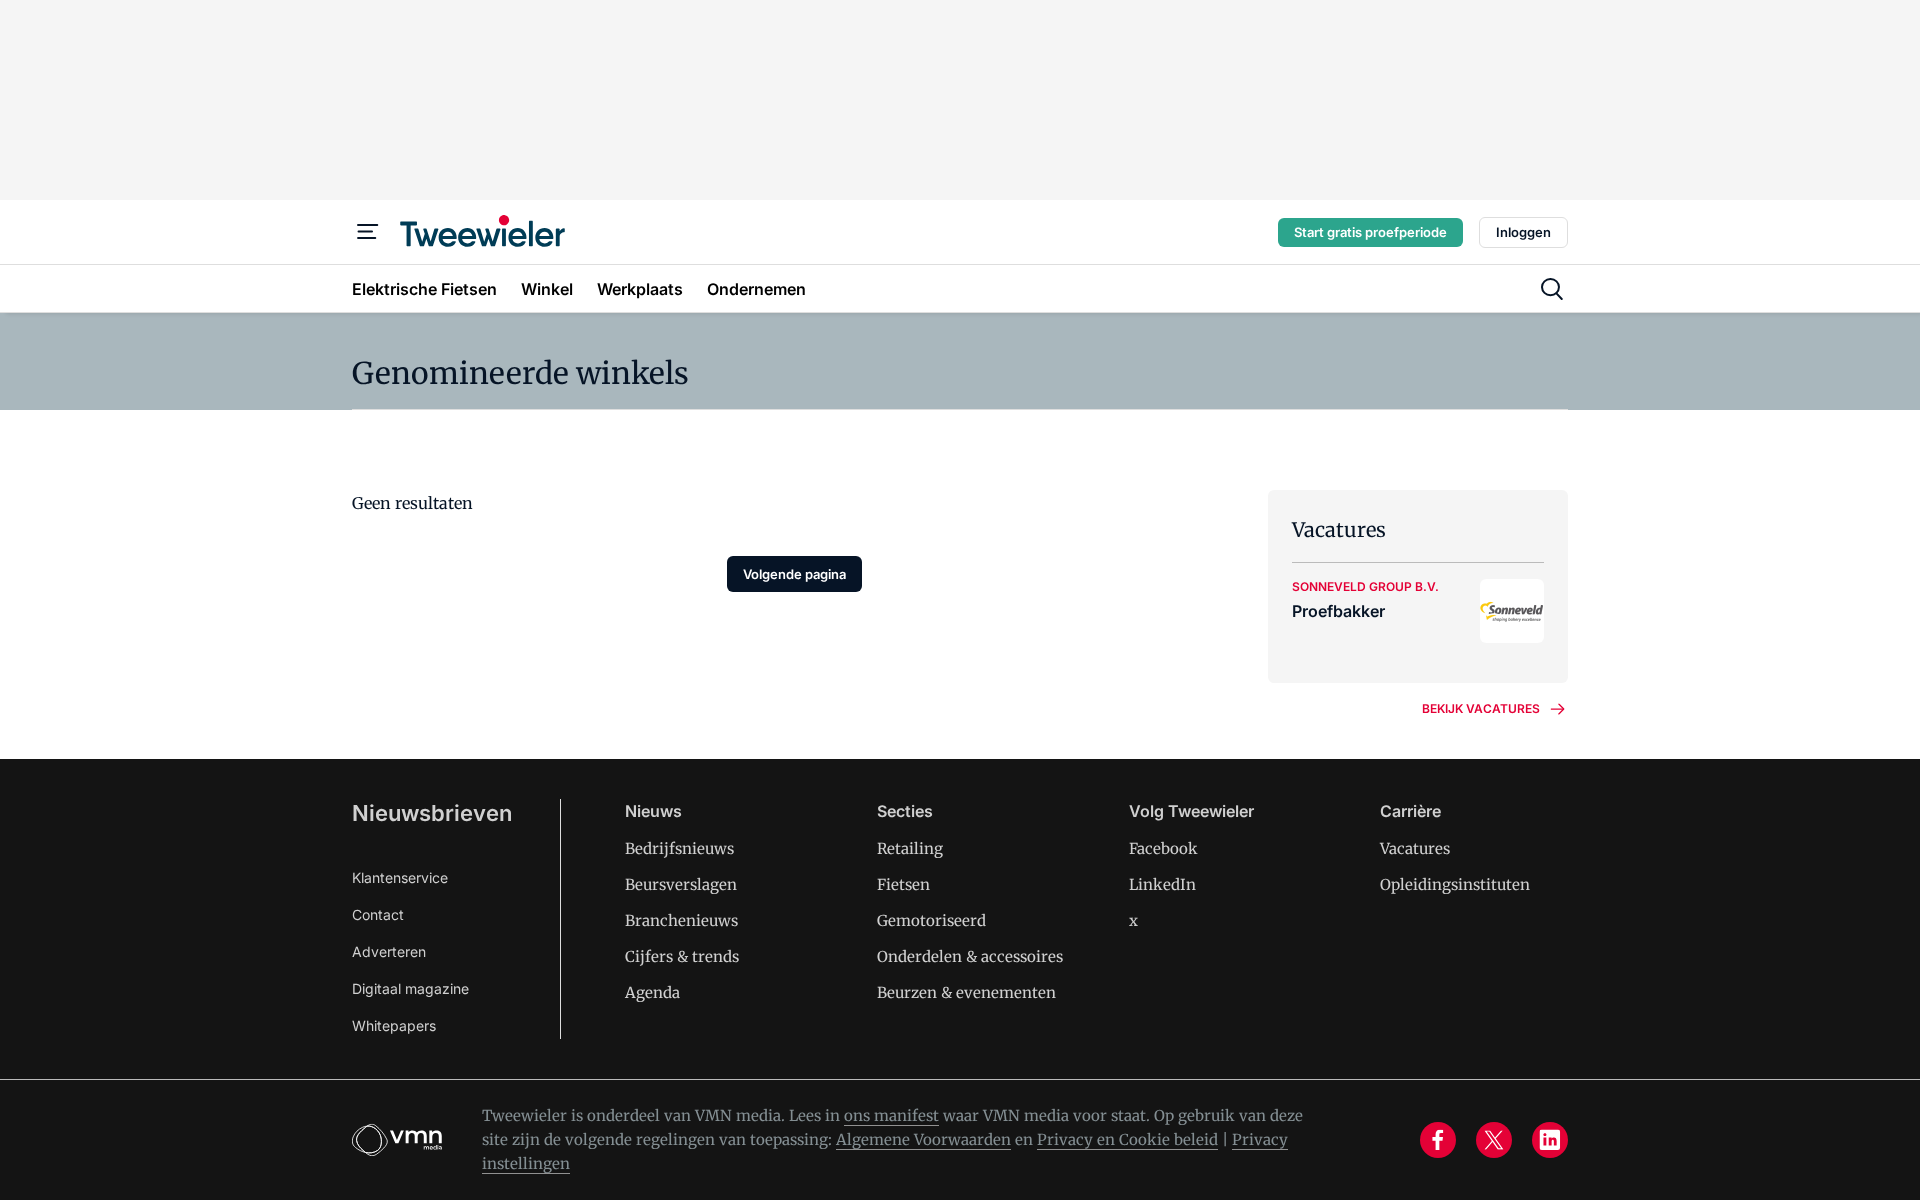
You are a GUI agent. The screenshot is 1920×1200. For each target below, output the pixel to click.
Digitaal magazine (410, 988)
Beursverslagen (681, 884)
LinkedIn (1162, 884)
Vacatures (1415, 848)
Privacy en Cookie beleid (1127, 1139)
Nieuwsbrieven (432, 813)
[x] (1494, 1140)
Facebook (1163, 848)
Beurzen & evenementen (966, 992)
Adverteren (389, 951)
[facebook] (1438, 1140)
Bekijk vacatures (1481, 708)
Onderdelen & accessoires (970, 956)
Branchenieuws (681, 920)
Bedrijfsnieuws (679, 848)
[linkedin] (1550, 1140)
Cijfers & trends (682, 956)
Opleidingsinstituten (1455, 884)
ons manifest (891, 1115)
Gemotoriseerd (931, 920)
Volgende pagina (794, 574)
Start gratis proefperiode (1370, 232)
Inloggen (1523, 232)
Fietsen (903, 884)
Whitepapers (394, 1025)
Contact (378, 914)
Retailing (910, 848)
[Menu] (368, 232)
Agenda (652, 992)
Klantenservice (400, 877)
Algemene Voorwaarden (923, 1139)
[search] (1552, 289)
